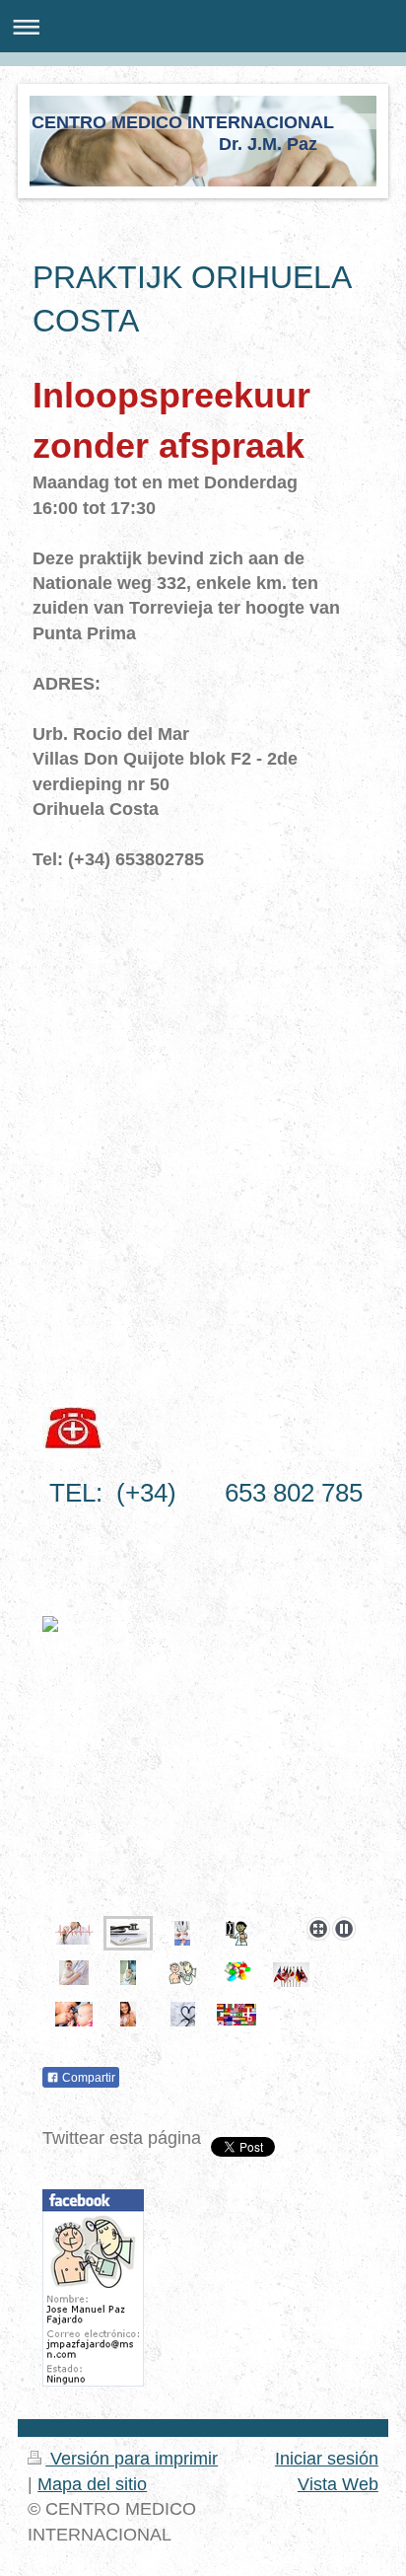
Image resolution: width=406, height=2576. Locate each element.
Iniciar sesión (327, 2459)
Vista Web (338, 2484)
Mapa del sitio (92, 2484)
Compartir (87, 2078)
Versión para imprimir (132, 2459)
